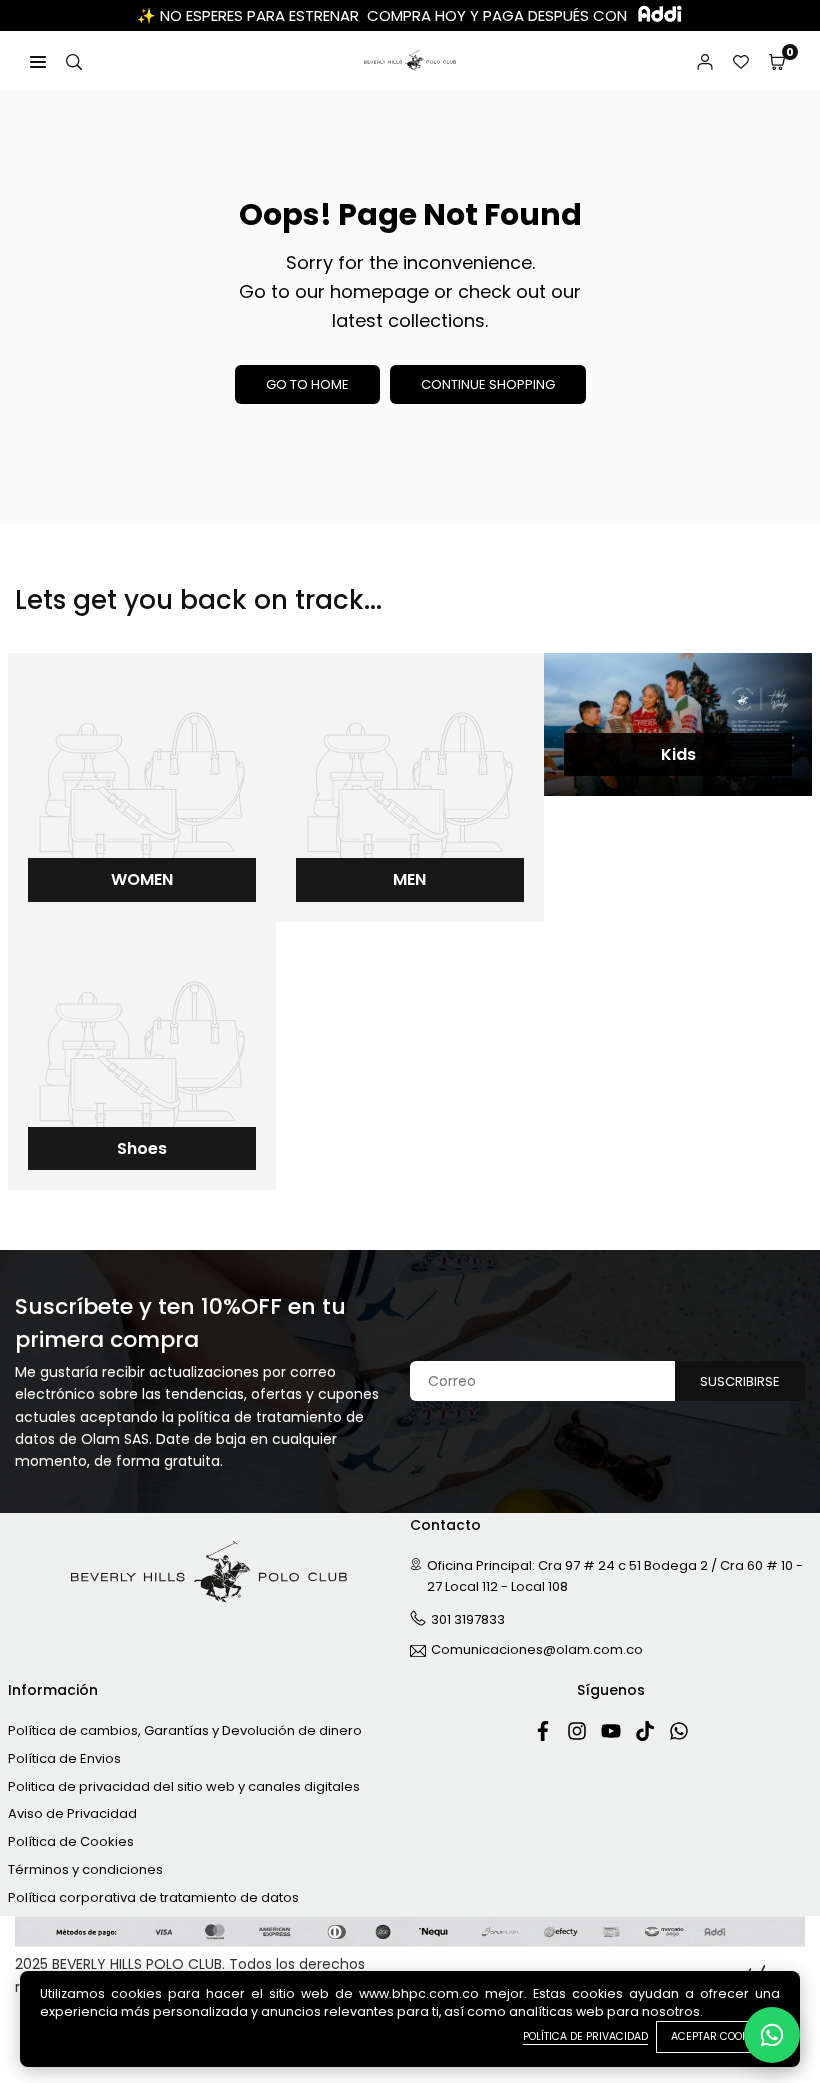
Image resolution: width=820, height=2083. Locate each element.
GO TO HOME (307, 384)
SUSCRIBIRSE (740, 1381)
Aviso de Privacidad (72, 1813)
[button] (777, 61)
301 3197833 (468, 1619)
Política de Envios (64, 1758)
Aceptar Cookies (718, 2036)
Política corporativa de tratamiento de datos (153, 1897)
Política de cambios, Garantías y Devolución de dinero (185, 1730)
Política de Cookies (71, 1841)
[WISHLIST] (741, 61)
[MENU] (38, 61)
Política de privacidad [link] (585, 2036)
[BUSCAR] (74, 61)
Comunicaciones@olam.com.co (537, 1651)
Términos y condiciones (85, 1869)
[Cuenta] (705, 61)
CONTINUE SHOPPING (488, 384)
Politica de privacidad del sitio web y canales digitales (184, 1786)
